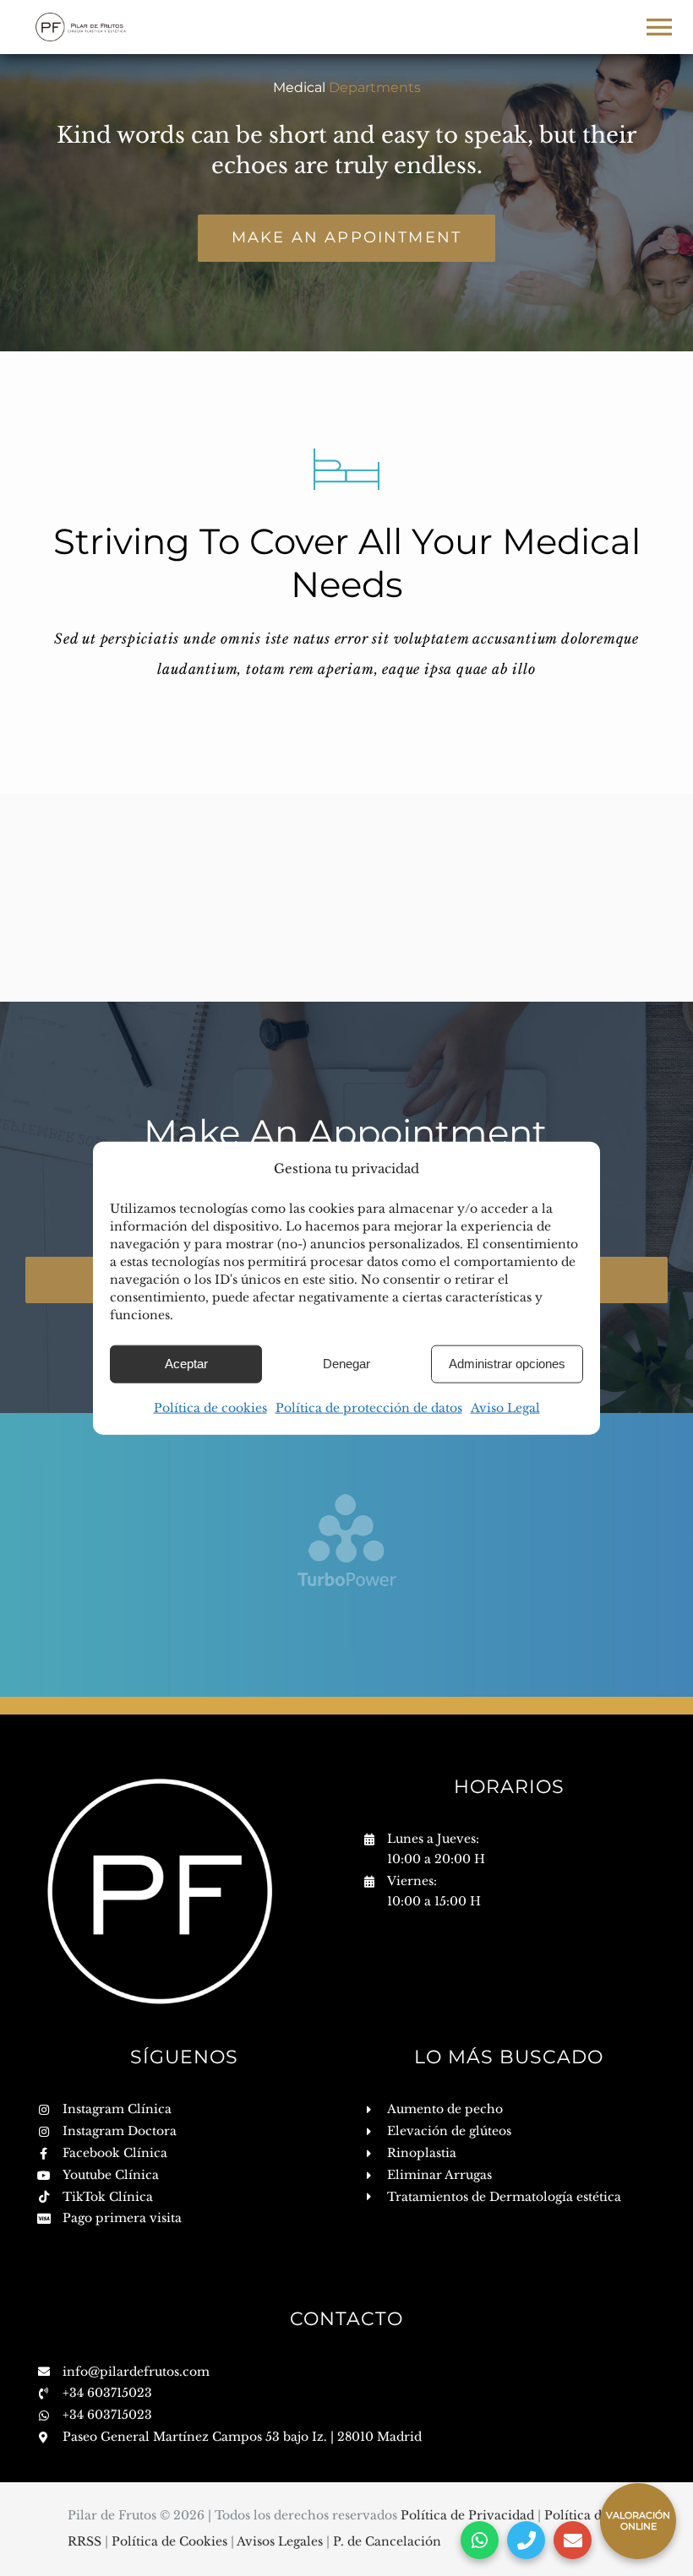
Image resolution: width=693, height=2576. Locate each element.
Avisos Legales (281, 2541)
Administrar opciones (507, 1364)
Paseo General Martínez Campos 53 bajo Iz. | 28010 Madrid (242, 2437)
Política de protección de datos (369, 1407)
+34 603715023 (107, 2393)
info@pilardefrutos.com (136, 2372)
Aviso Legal (505, 1407)
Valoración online (638, 2521)
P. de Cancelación (387, 2541)
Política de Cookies (171, 2541)
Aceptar (186, 1364)
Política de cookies (210, 1407)
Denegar (346, 1364)
